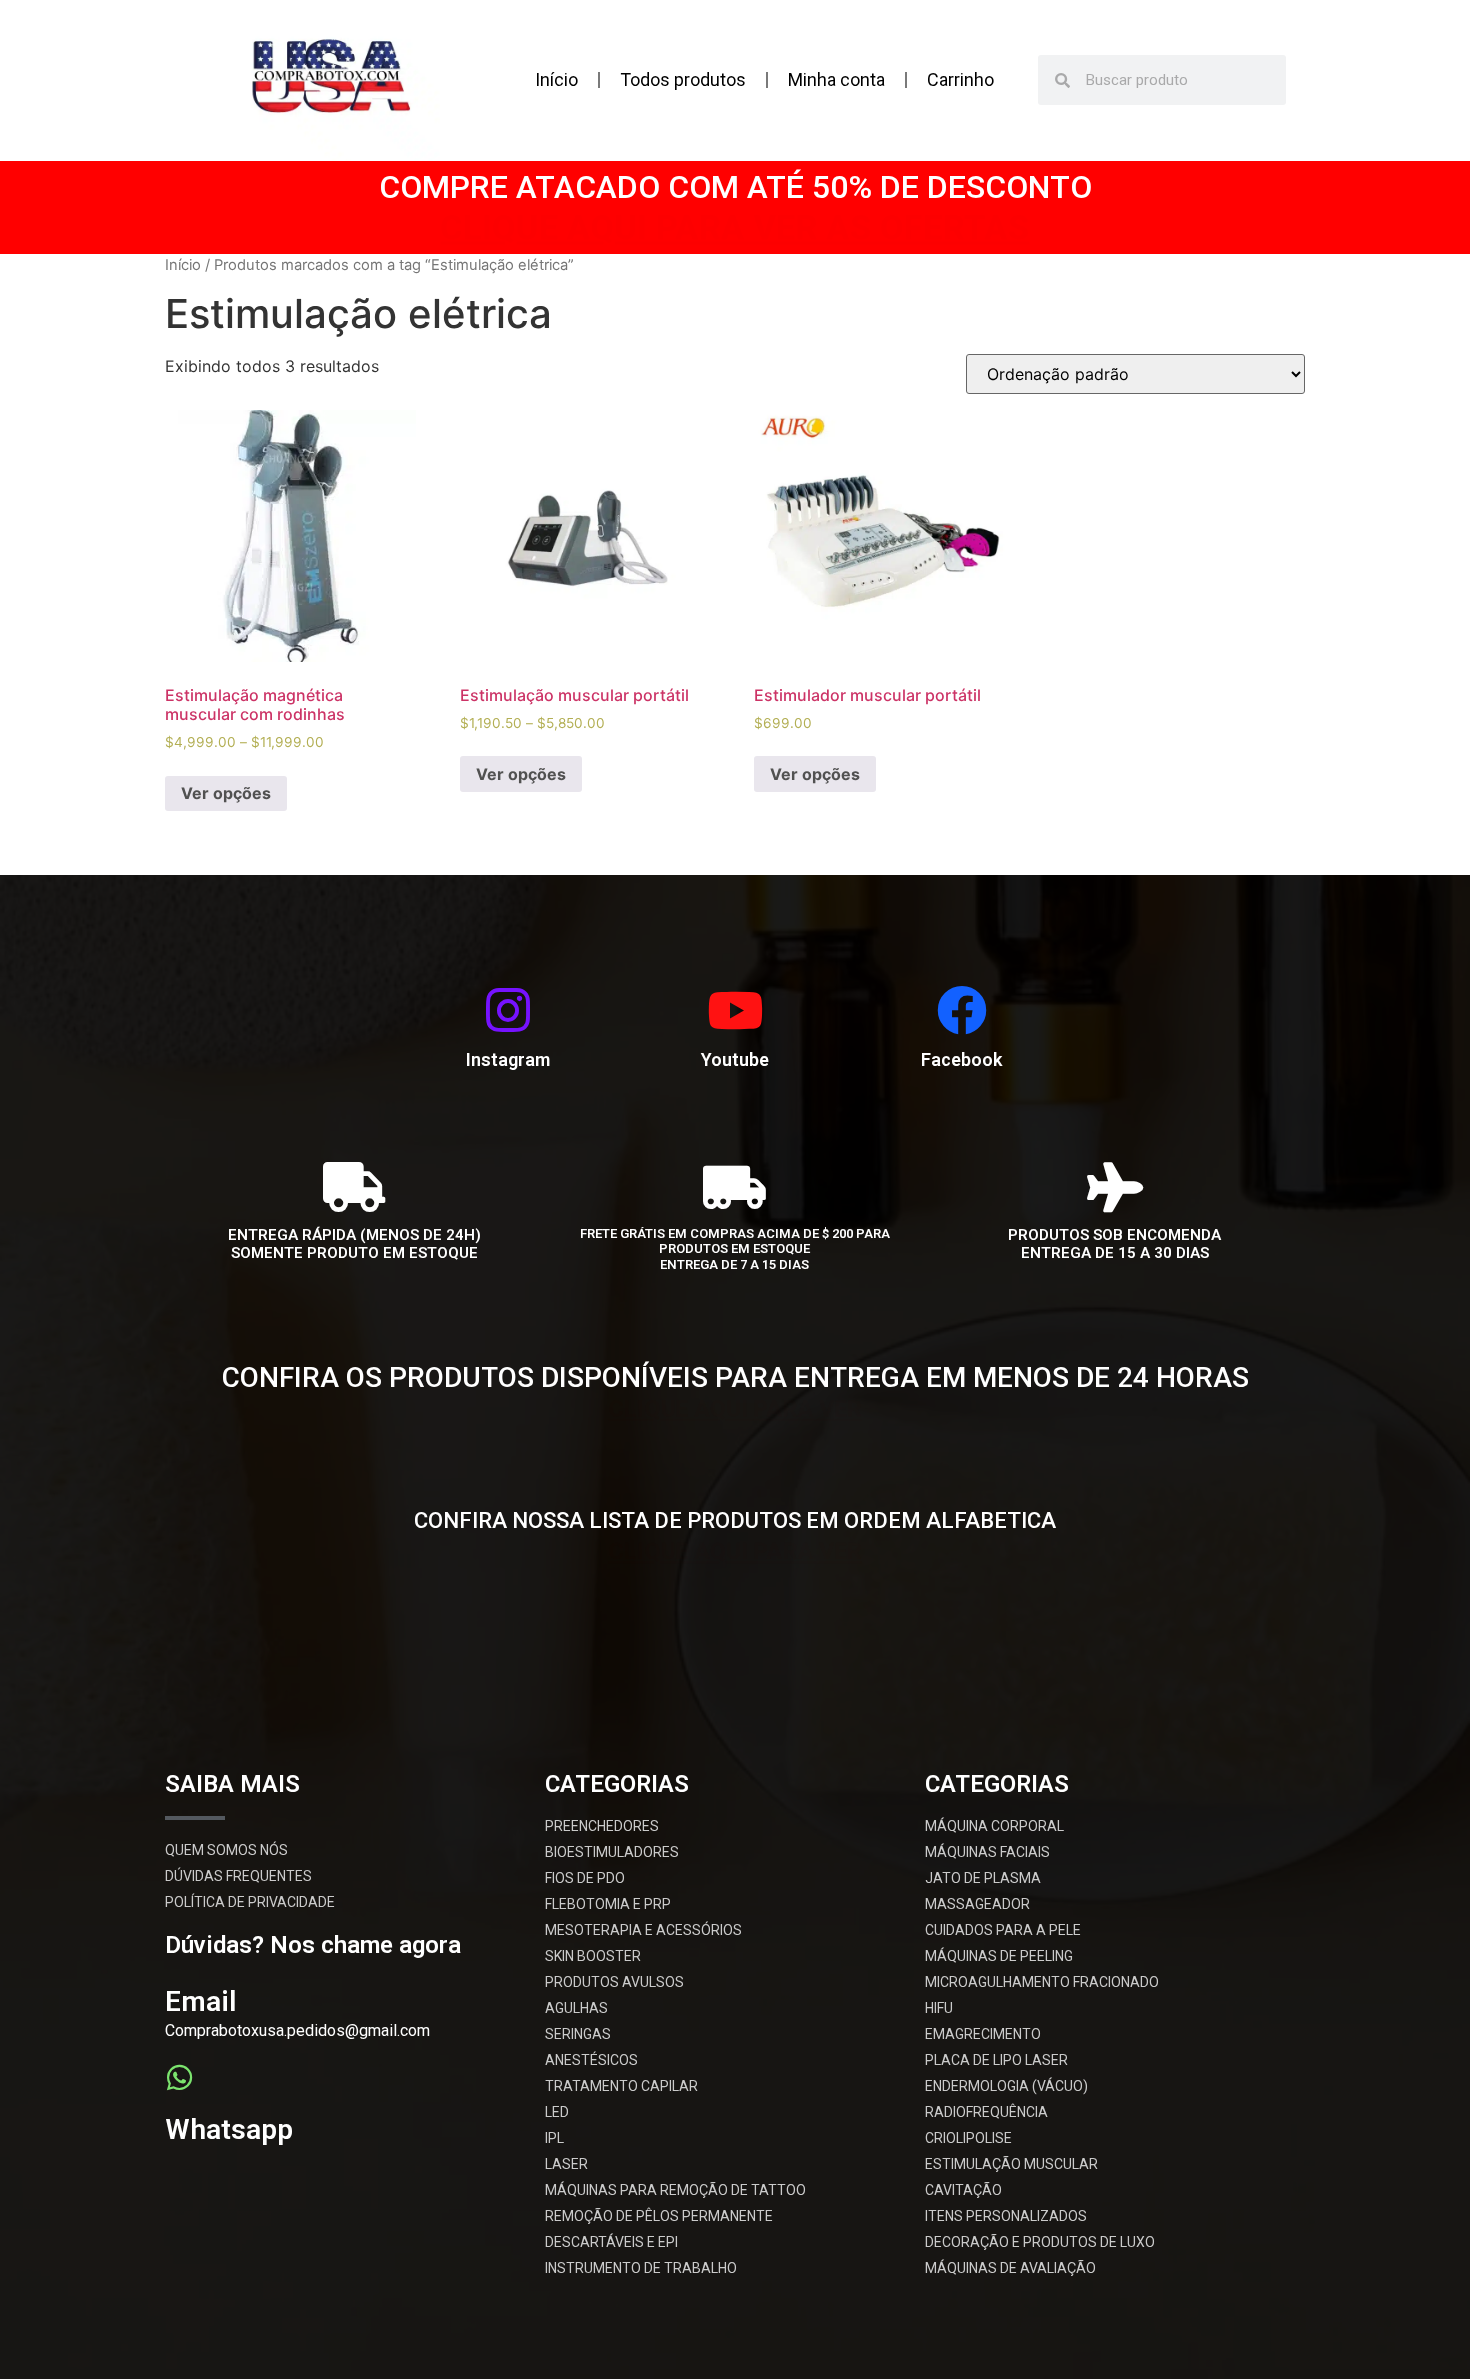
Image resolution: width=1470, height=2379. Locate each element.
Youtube (735, 1059)
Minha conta (836, 79)
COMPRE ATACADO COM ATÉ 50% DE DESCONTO (735, 187)
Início (556, 79)
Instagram (508, 1059)
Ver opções (226, 793)
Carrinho (960, 79)
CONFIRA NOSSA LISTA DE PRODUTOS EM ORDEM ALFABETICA (735, 1520)
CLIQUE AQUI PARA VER (735, 1410)
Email (200, 2001)
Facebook (961, 1059)
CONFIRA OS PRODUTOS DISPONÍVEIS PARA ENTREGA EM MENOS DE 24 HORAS (735, 1377)
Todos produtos (683, 79)
